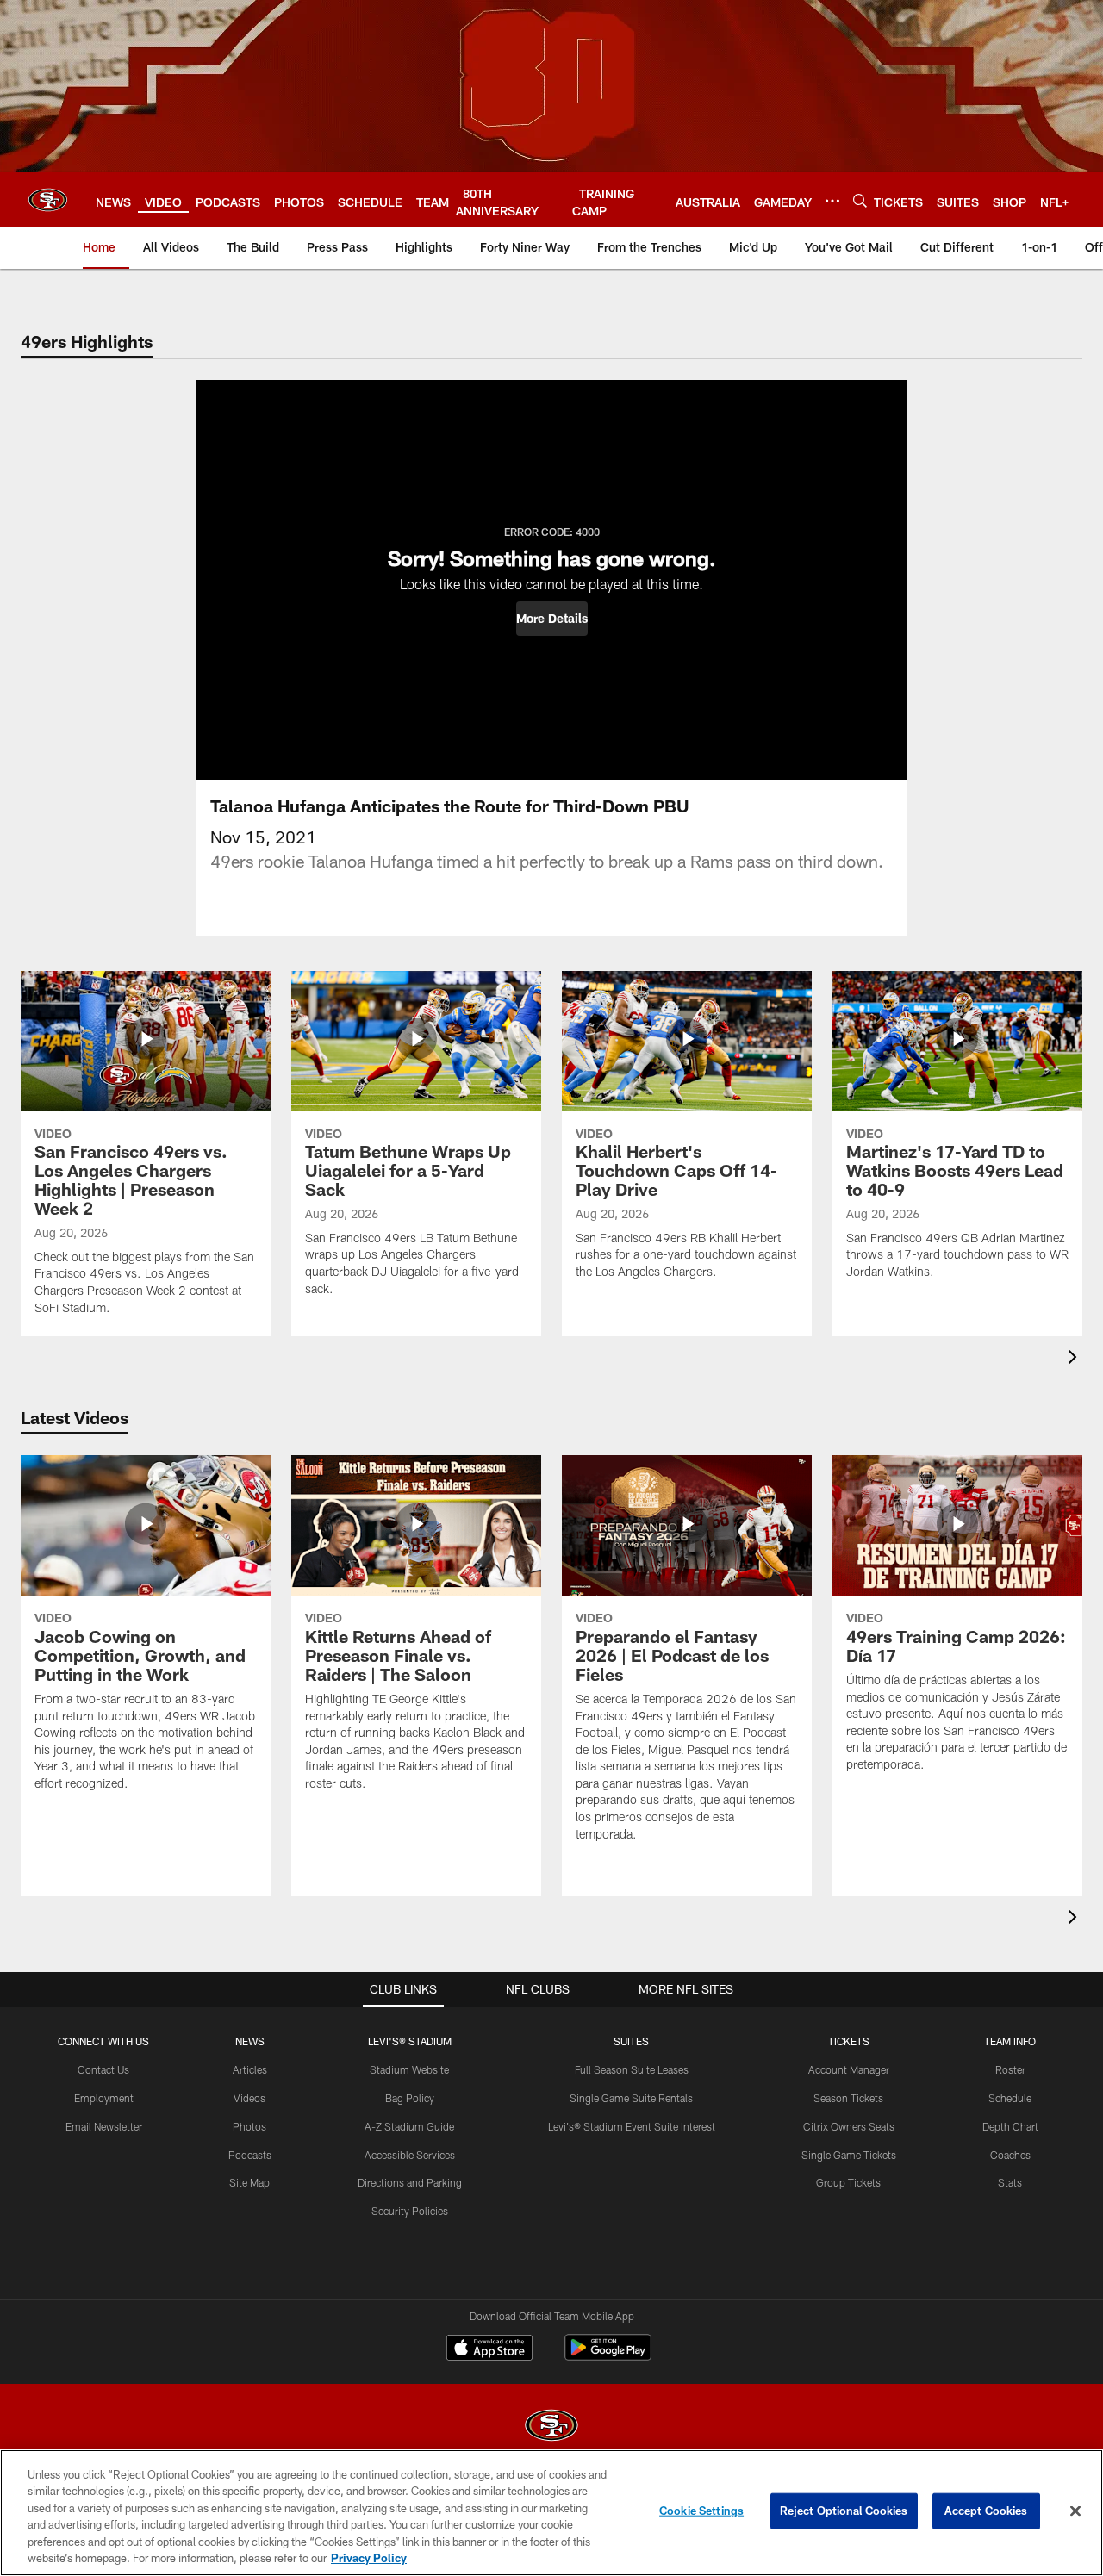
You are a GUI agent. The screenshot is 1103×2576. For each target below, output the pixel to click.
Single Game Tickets (849, 2155)
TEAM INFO (1010, 2041)
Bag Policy (410, 2098)
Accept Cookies (986, 2511)
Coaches (1010, 2155)
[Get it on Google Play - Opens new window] (608, 2356)
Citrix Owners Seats (849, 2126)
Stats (1010, 2182)
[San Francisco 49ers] (551, 2427)
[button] (552, 619)
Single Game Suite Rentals (631, 2098)
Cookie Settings (701, 2511)
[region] (551, 2513)
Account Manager (849, 2069)
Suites (631, 2041)
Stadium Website (409, 2069)
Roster (1010, 2069)
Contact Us (103, 2069)
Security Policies (410, 2211)
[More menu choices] (832, 201)
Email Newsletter (104, 2126)
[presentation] (1075, 1359)
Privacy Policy (369, 2558)
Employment (104, 2098)
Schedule (1010, 2098)
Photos (249, 2126)
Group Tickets (848, 2182)
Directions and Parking (410, 2182)
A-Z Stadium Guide (409, 2126)
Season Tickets (848, 2098)
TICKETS (849, 2041)
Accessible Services (410, 2155)
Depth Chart (1010, 2126)
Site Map (249, 2182)
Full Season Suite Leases (632, 2069)
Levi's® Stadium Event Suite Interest (632, 2126)
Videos (249, 2098)
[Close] (1075, 2511)
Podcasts (250, 2155)
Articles (250, 2069)
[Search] (860, 200)
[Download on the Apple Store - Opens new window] (489, 2349)
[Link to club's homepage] (48, 200)
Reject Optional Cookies (844, 2511)
